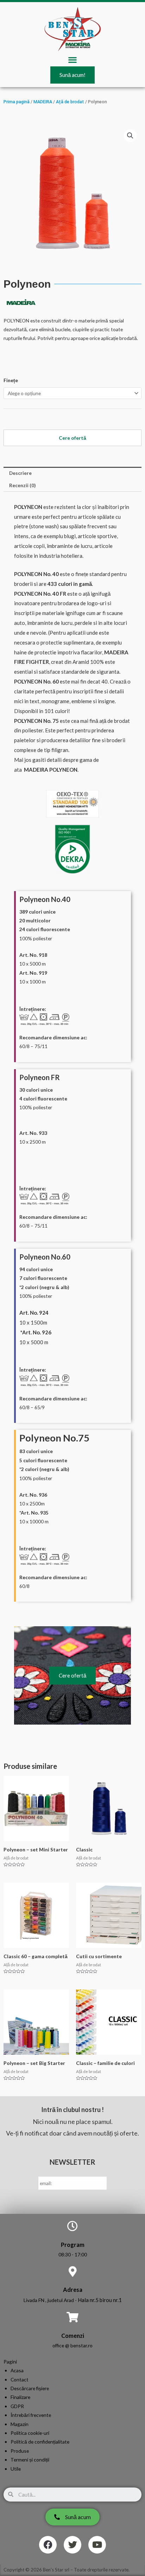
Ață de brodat (70, 102)
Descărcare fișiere (30, 2388)
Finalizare (20, 2397)
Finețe (11, 380)
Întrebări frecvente (31, 2415)
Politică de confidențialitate (40, 2442)
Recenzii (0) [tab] (22, 485)
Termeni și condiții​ (30, 2460)
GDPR (17, 2406)
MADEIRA (43, 102)
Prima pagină (17, 102)
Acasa (17, 2370)
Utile (16, 2469)
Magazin (20, 2424)
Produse (20, 2451)
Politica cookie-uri (30, 2433)
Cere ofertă (72, 1675)
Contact (20, 2379)
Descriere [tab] (20, 473)
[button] (73, 60)
